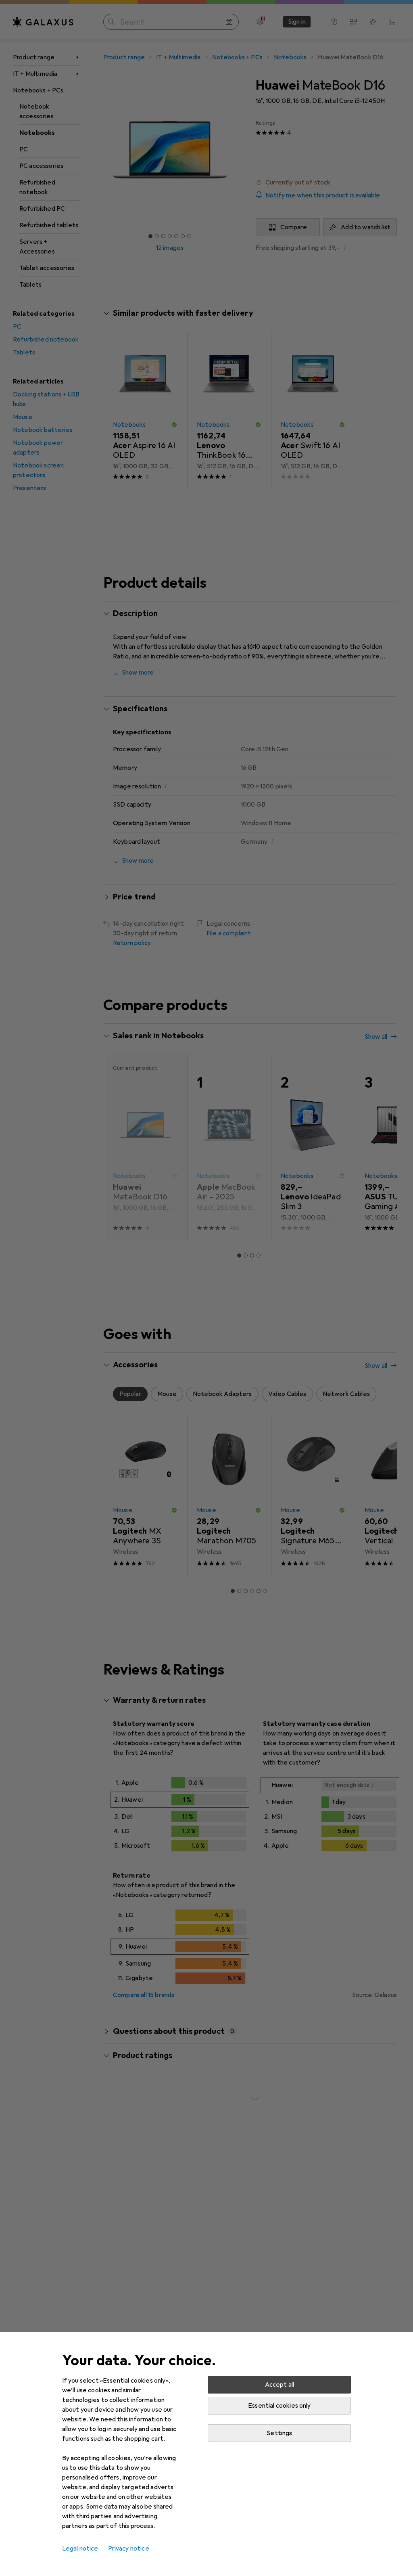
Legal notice (80, 2549)
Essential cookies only (280, 2406)
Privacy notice (129, 2549)
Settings (279, 2433)
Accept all (280, 2385)
